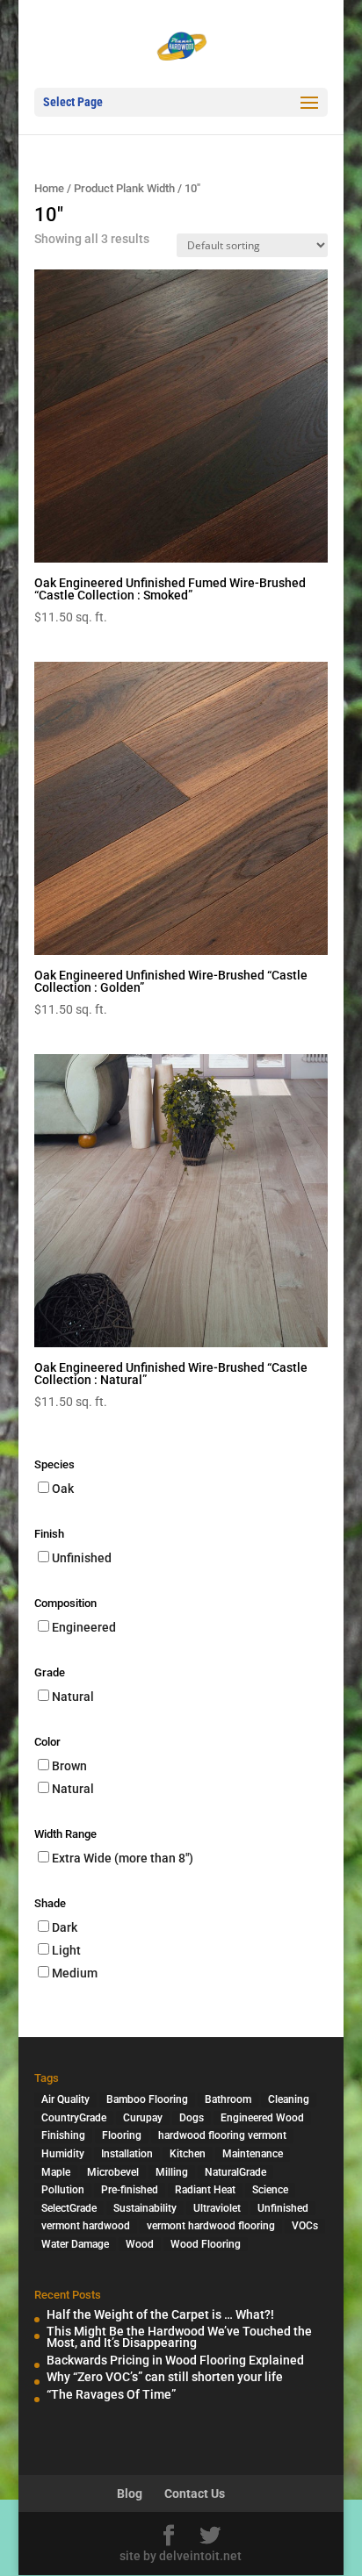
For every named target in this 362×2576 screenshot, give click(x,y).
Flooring (122, 2135)
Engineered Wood (262, 2118)
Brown (69, 1766)
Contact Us (195, 2493)
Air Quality (65, 2099)
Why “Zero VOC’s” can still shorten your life (165, 2377)
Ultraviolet (217, 2208)
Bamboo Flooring (147, 2099)
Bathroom (228, 2099)
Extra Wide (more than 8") (123, 1858)
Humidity (63, 2154)
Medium (75, 1973)
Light (66, 1950)
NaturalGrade (235, 2172)
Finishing (63, 2135)
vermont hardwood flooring (211, 2226)
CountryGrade (74, 2118)
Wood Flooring (206, 2244)
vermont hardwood (86, 2226)
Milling (172, 2172)
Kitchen (188, 2154)
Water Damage (75, 2244)
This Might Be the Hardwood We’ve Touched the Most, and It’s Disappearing (179, 2337)
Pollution (63, 2190)
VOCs (305, 2226)
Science (270, 2190)
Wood (140, 2244)
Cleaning (289, 2099)
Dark (65, 1927)
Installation (127, 2154)
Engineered (84, 1627)
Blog (130, 2493)
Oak (63, 1489)
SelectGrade (69, 2208)
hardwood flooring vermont (222, 2135)
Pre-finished (130, 2190)
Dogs (192, 2118)
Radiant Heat (205, 2190)
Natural (73, 1697)
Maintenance (253, 2154)
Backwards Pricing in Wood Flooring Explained (175, 2360)
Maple (56, 2172)
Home (49, 188)
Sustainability (145, 2208)
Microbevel (113, 2172)
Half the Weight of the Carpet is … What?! (160, 2314)
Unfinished (82, 1558)
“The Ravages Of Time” (111, 2394)
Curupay (143, 2118)
